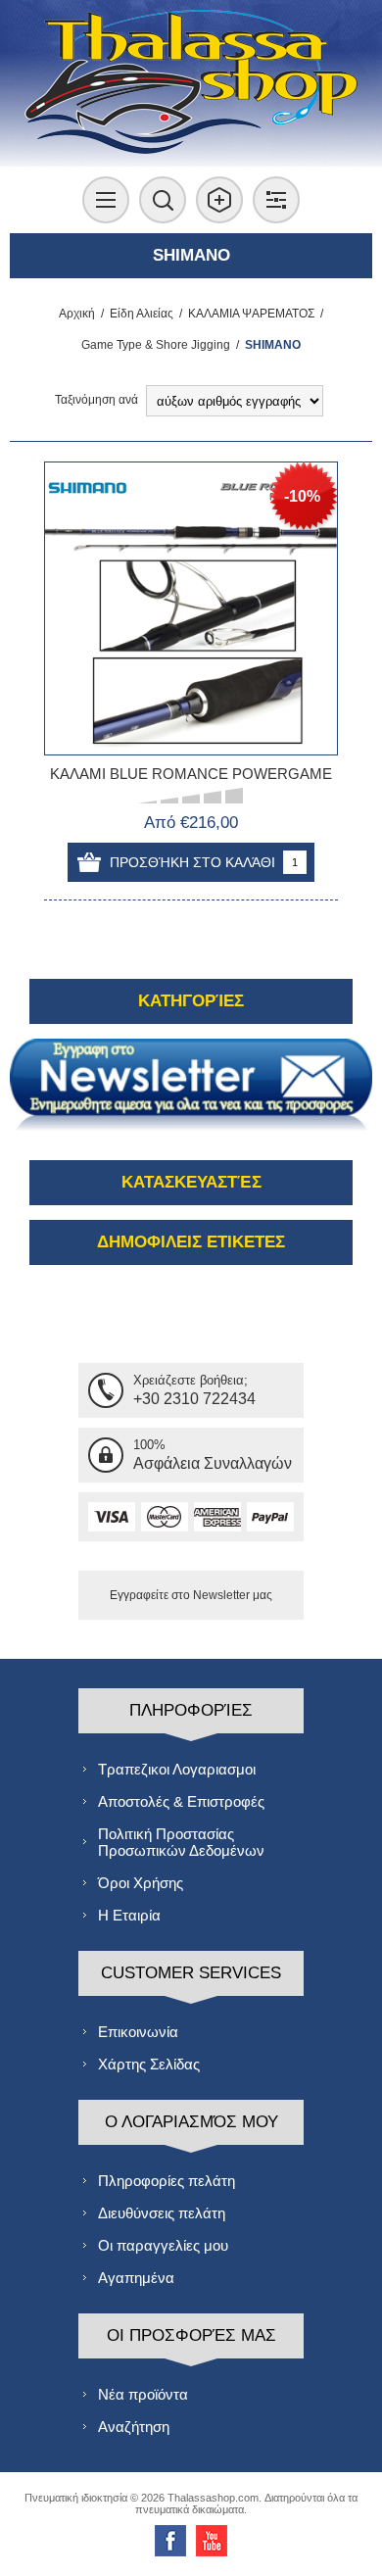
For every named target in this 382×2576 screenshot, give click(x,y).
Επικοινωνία (138, 2032)
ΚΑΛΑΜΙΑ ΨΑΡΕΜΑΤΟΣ (251, 314)
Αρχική (77, 314)
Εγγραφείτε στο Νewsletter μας (191, 1595)
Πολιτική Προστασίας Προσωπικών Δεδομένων (181, 1842)
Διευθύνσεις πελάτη (162, 2213)
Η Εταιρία (129, 1915)
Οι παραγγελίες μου (163, 2245)
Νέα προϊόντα (143, 2394)
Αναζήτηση (134, 2427)
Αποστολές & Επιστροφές (181, 1801)
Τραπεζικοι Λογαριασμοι (177, 1769)
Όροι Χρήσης (141, 1883)
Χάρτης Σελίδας (149, 2064)
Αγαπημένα (136, 2278)
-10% (302, 496)
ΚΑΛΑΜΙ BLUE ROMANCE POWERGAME (191, 774)
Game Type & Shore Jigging (156, 345)
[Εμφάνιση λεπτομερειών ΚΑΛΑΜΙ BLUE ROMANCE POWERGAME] (191, 608)
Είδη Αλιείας (142, 314)
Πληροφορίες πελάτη (167, 2181)
